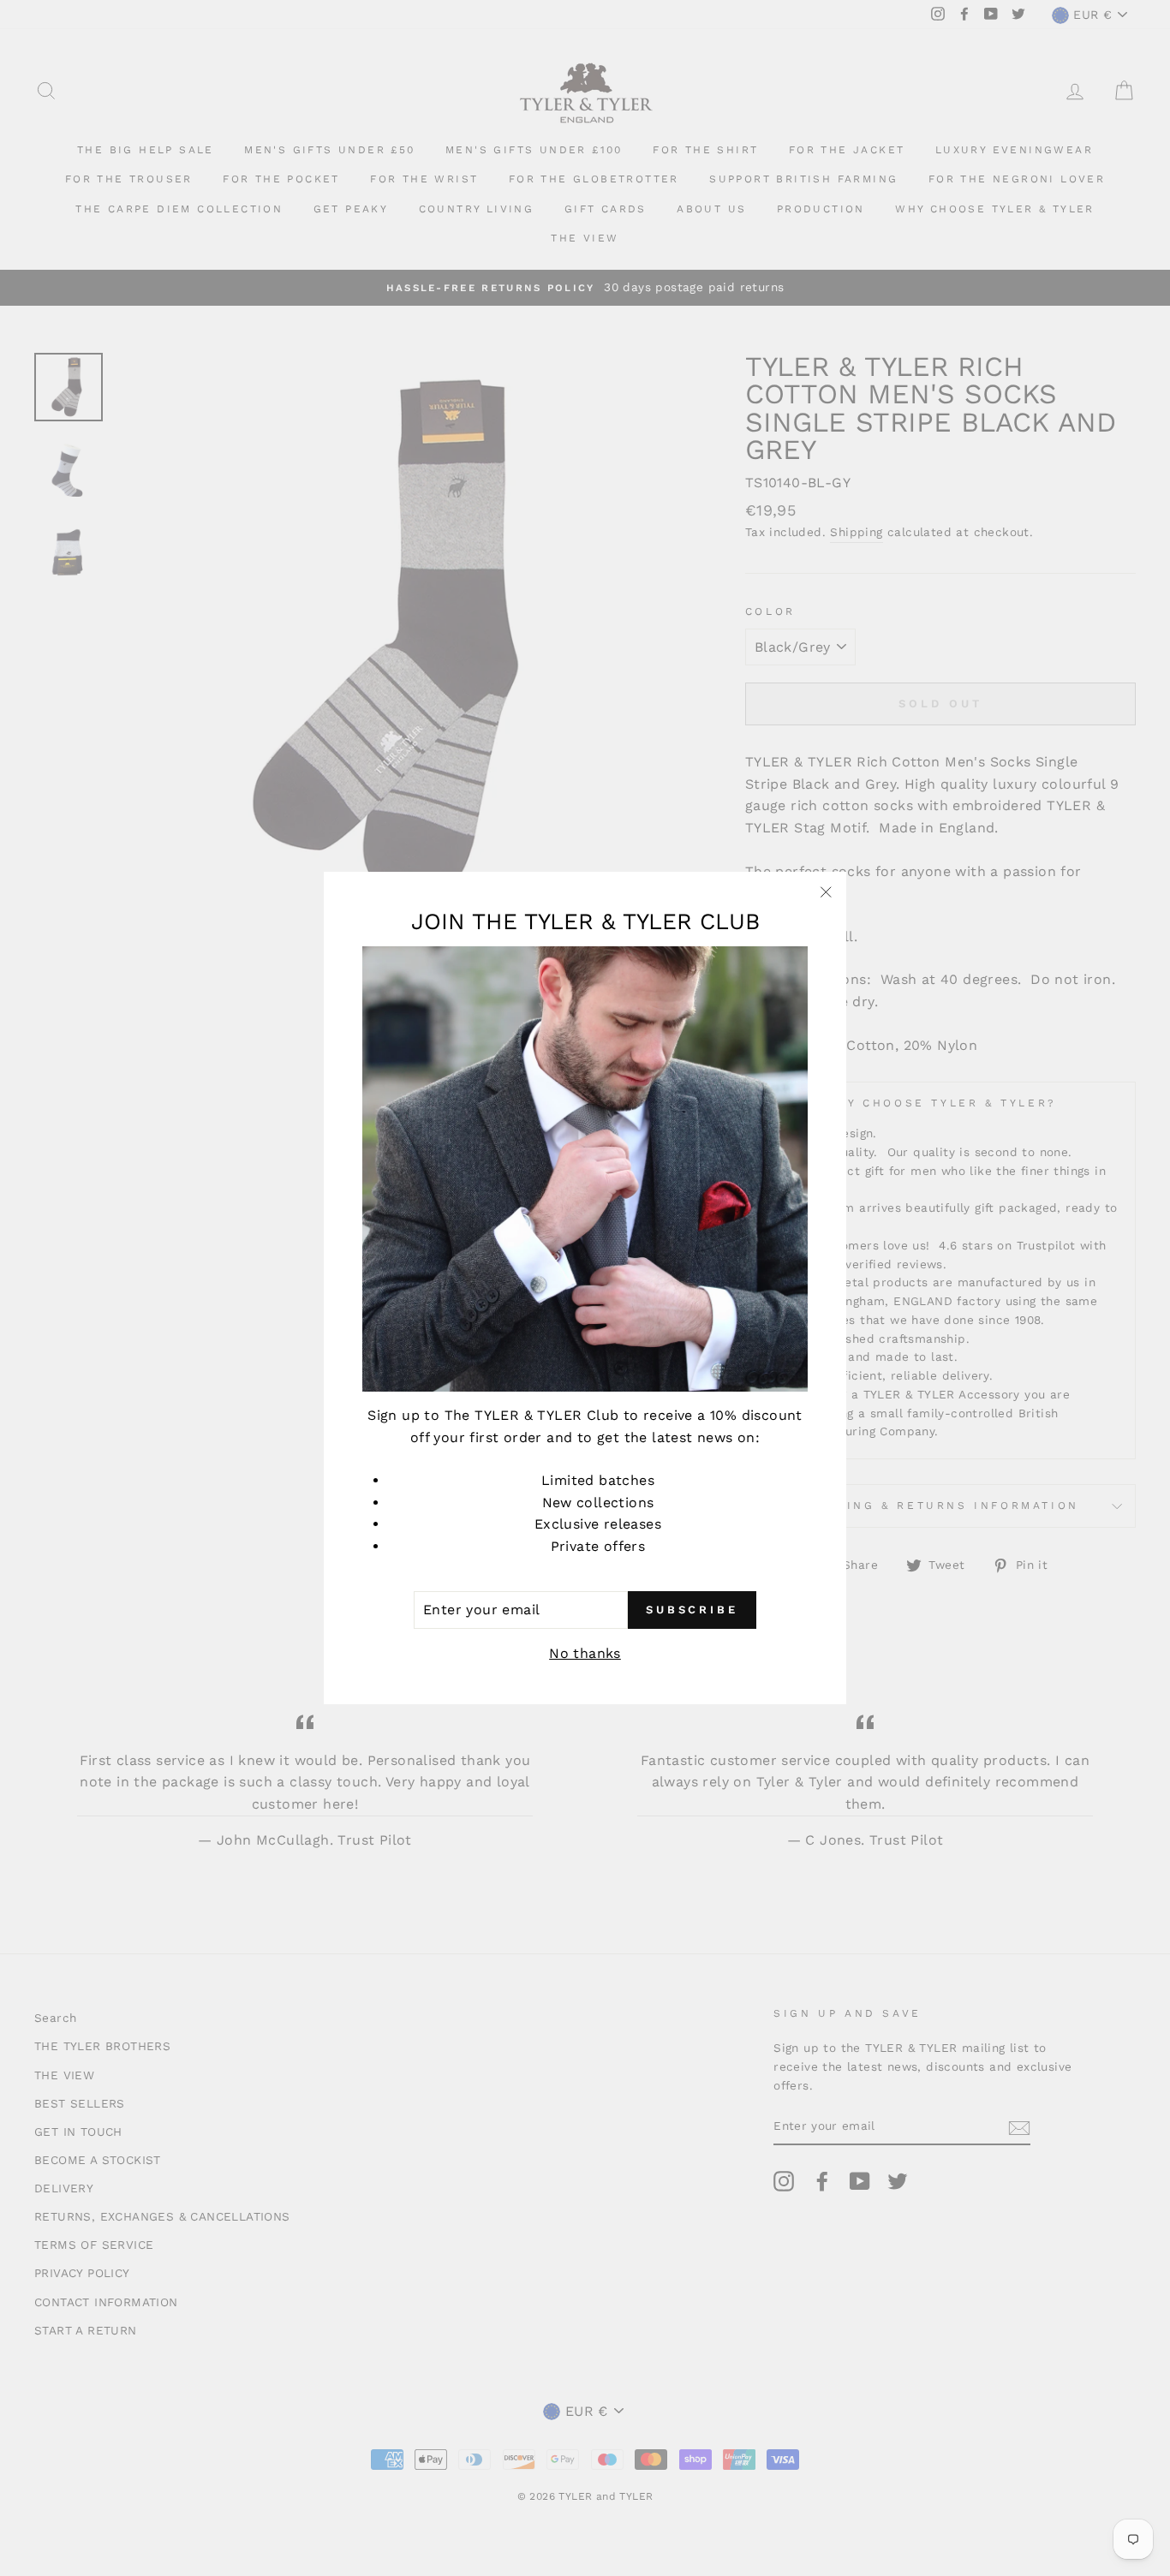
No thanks (585, 1653)
